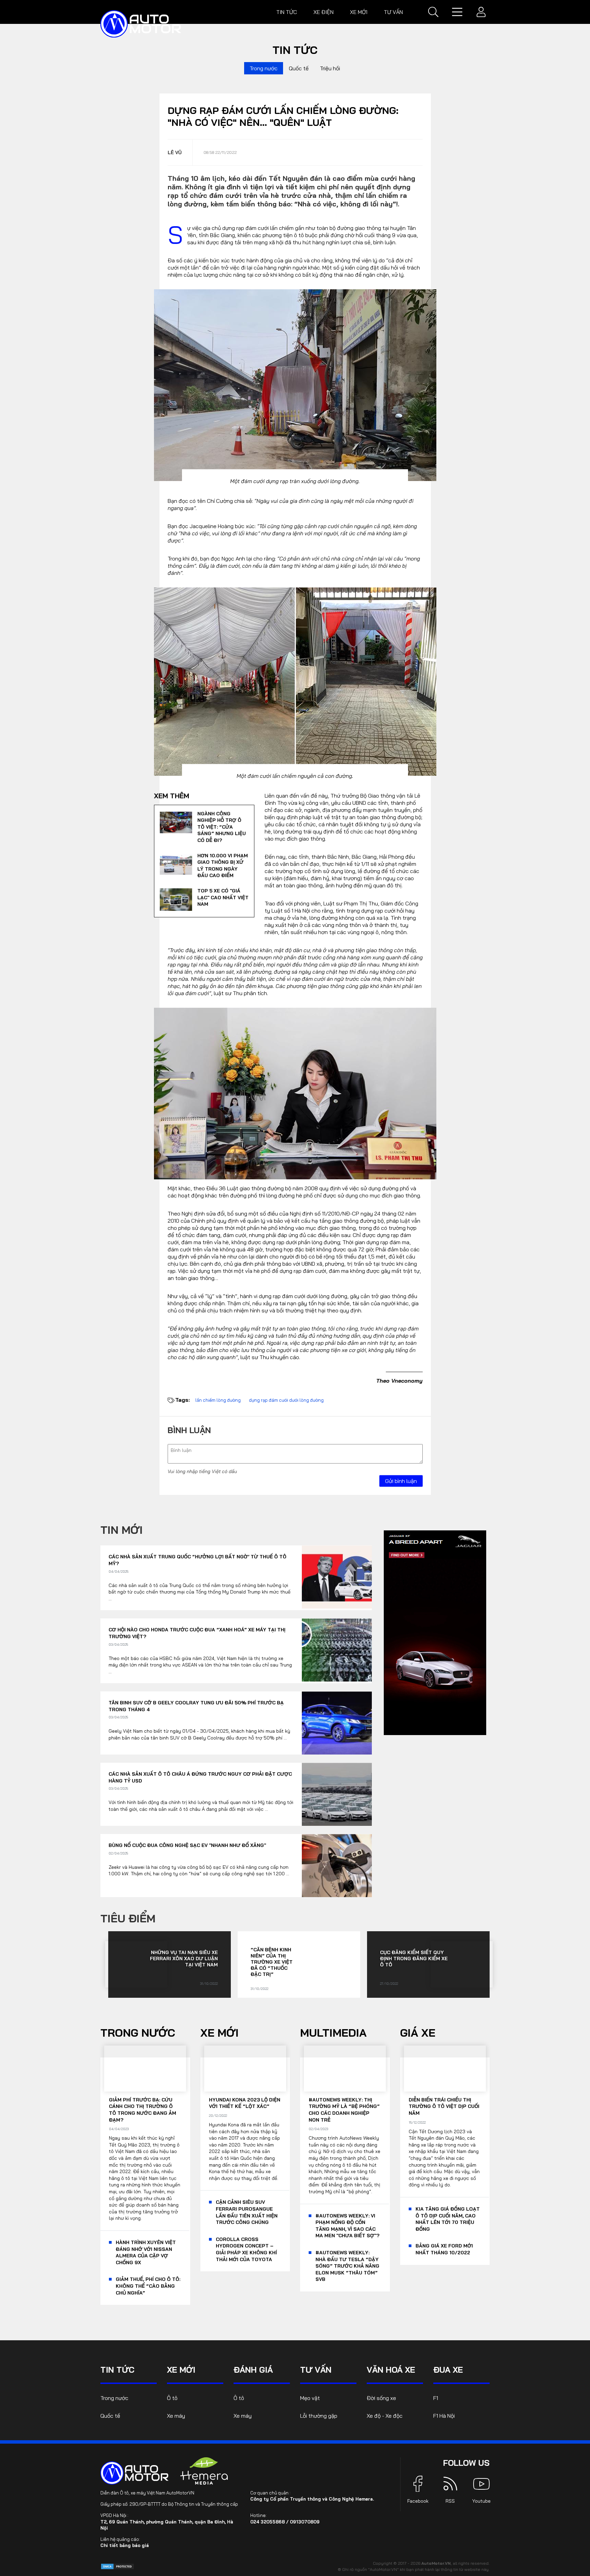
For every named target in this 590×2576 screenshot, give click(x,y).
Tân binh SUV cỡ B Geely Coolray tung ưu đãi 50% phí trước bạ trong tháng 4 (196, 1706)
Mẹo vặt (310, 2398)
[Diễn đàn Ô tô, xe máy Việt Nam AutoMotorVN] (141, 24)
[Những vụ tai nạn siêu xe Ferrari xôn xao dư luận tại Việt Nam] (136, 1964)
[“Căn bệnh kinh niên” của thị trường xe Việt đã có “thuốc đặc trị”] (327, 1964)
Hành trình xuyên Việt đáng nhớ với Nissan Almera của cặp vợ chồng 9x (146, 2252)
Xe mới (359, 12)
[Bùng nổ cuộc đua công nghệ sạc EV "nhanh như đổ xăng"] (337, 1866)
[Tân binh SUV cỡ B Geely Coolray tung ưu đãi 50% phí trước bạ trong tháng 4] (337, 1723)
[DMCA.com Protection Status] (117, 2566)
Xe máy (176, 2416)
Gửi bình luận (401, 1481)
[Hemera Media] (204, 2471)
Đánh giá (253, 2370)
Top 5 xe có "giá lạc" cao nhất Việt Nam (223, 897)
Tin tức (287, 12)
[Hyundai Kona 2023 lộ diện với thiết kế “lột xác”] (245, 2069)
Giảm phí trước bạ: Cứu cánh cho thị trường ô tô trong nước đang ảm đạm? (143, 2110)
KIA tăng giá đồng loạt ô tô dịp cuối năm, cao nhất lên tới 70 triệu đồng (448, 2219)
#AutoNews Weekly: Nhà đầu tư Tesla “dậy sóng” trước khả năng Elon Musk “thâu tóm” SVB (347, 2266)
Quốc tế (299, 68)
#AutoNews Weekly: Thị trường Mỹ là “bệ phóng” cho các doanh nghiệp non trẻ (344, 2110)
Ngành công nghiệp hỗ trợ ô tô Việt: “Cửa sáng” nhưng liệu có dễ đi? (222, 827)
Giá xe (418, 2033)
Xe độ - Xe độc (385, 2416)
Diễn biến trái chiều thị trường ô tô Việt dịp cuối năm (444, 2106)
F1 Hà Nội (444, 2416)
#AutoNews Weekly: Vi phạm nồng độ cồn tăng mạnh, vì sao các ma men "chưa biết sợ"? (347, 2226)
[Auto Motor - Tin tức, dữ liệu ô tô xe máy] (135, 2473)
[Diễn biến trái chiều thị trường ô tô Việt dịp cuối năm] (445, 2069)
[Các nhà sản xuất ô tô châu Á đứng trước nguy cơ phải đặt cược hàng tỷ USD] (337, 1794)
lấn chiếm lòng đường (218, 1400)
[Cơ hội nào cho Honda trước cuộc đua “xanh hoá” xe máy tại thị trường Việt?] (337, 1650)
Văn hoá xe (391, 2370)
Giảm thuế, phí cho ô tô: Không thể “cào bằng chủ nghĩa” (148, 2286)
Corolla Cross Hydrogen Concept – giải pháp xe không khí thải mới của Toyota (246, 2249)
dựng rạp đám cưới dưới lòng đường (286, 1400)
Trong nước (264, 68)
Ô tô (172, 2398)
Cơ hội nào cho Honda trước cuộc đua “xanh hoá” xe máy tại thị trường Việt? (197, 1633)
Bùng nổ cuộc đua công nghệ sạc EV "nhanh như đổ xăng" (187, 1845)
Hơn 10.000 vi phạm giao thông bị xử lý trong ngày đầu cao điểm (223, 866)
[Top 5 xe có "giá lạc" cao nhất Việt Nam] (176, 900)
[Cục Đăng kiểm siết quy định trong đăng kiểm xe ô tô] (462, 1964)
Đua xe (448, 2370)
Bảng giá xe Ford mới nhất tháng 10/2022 (444, 2249)
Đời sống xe (381, 2398)
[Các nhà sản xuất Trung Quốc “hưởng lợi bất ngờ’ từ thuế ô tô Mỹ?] (337, 1577)
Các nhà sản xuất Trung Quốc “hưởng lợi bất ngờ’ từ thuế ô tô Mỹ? (198, 1560)
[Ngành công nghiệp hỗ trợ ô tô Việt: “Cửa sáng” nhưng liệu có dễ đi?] (176, 823)
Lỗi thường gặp (319, 2416)
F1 (436, 2398)
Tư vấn (393, 12)
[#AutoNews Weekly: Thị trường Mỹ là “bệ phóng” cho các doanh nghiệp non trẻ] (345, 2069)
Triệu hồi (330, 68)
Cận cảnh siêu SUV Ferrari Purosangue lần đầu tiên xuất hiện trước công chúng (247, 2212)
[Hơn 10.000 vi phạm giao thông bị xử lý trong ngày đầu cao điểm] (176, 864)
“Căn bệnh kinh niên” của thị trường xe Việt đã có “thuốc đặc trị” (272, 1962)
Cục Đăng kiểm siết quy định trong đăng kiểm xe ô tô (414, 1959)
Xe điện (324, 12)
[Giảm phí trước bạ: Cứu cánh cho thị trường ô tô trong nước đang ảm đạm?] (145, 2069)
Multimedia (333, 2033)
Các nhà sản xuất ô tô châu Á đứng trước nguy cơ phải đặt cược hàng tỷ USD (200, 1777)
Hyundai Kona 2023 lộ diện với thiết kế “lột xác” (245, 2103)
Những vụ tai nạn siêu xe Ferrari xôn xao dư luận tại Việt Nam (184, 1959)
